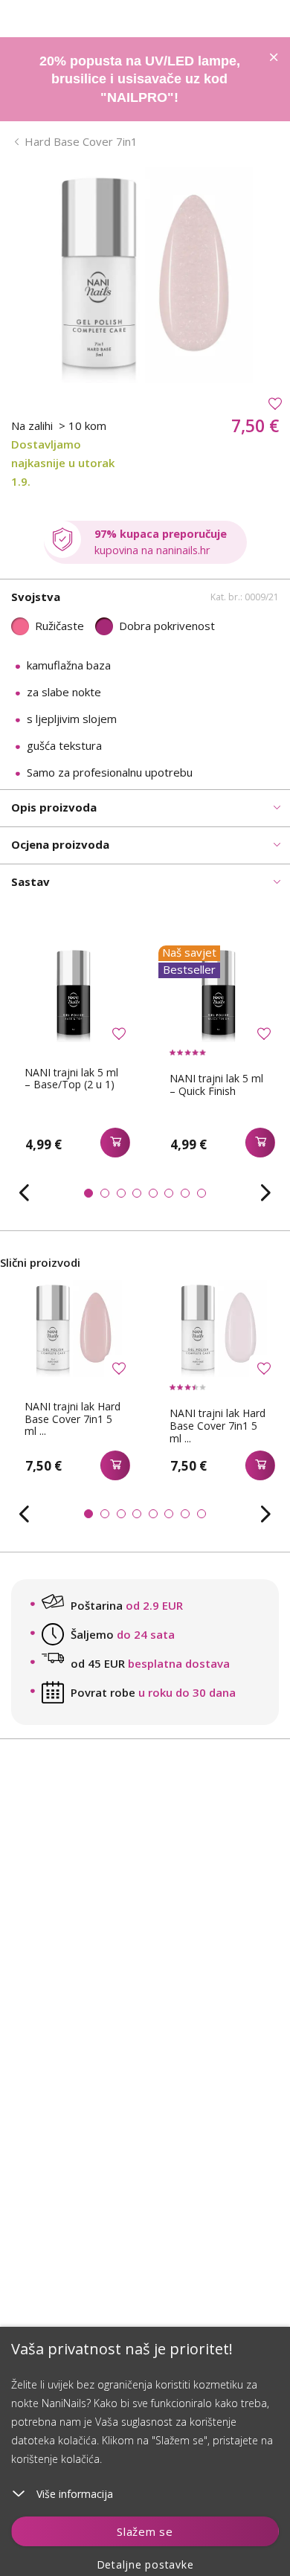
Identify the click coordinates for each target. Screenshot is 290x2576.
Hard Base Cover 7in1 (81, 141)
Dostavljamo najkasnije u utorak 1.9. (63, 463)
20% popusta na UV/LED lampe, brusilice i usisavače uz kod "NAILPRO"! (140, 79)
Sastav (30, 881)
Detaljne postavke (145, 2564)
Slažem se (145, 2531)
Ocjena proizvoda (60, 844)
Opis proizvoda (54, 807)
